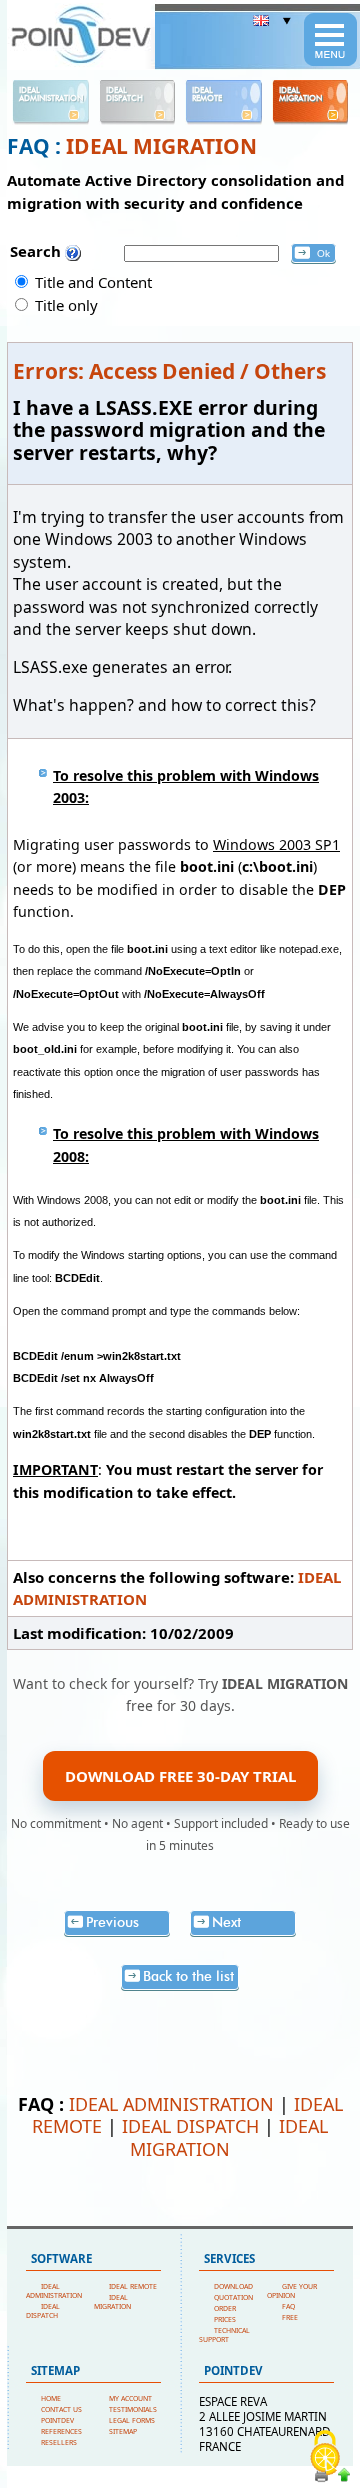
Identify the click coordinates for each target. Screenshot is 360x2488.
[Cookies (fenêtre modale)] (325, 2454)
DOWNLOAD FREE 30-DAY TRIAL (180, 1776)
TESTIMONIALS (133, 2409)
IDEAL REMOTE (133, 2286)
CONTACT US (61, 2409)
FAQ (288, 2306)
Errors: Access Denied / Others (169, 371)
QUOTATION (233, 2297)
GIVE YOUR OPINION (292, 2291)
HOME (51, 2398)
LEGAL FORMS (132, 2420)
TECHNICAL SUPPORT (224, 2335)
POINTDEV (57, 2420)
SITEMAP (123, 2431)
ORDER (225, 2308)
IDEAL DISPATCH (190, 2126)
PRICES (225, 2319)
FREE (290, 2317)
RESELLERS (59, 2442)
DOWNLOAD (233, 2286)
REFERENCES (61, 2431)
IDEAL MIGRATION (161, 146)
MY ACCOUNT (130, 2398)
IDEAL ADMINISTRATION (171, 2104)
